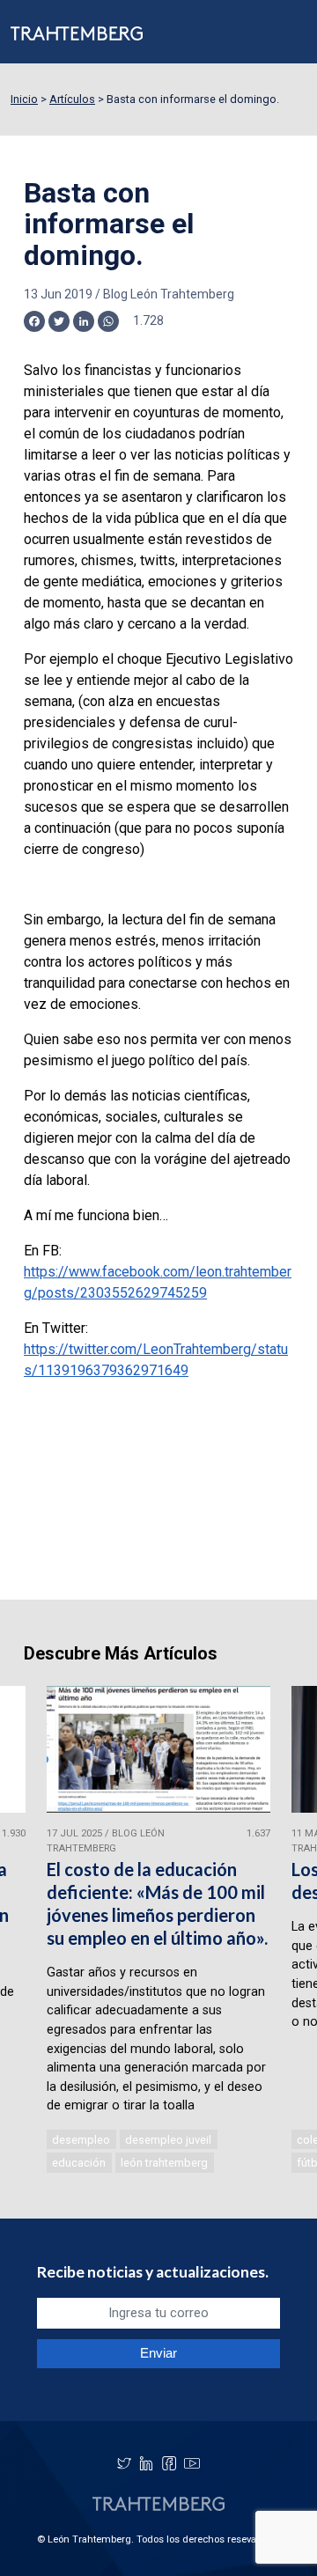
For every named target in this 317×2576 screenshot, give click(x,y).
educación (79, 2163)
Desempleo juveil (168, 2140)
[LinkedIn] (146, 2463)
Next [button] (282, 1931)
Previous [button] (35, 1931)
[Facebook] (169, 2463)
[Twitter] (124, 2463)
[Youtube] (192, 2463)
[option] (158, 1931)
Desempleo (81, 2140)
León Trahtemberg (164, 2163)
